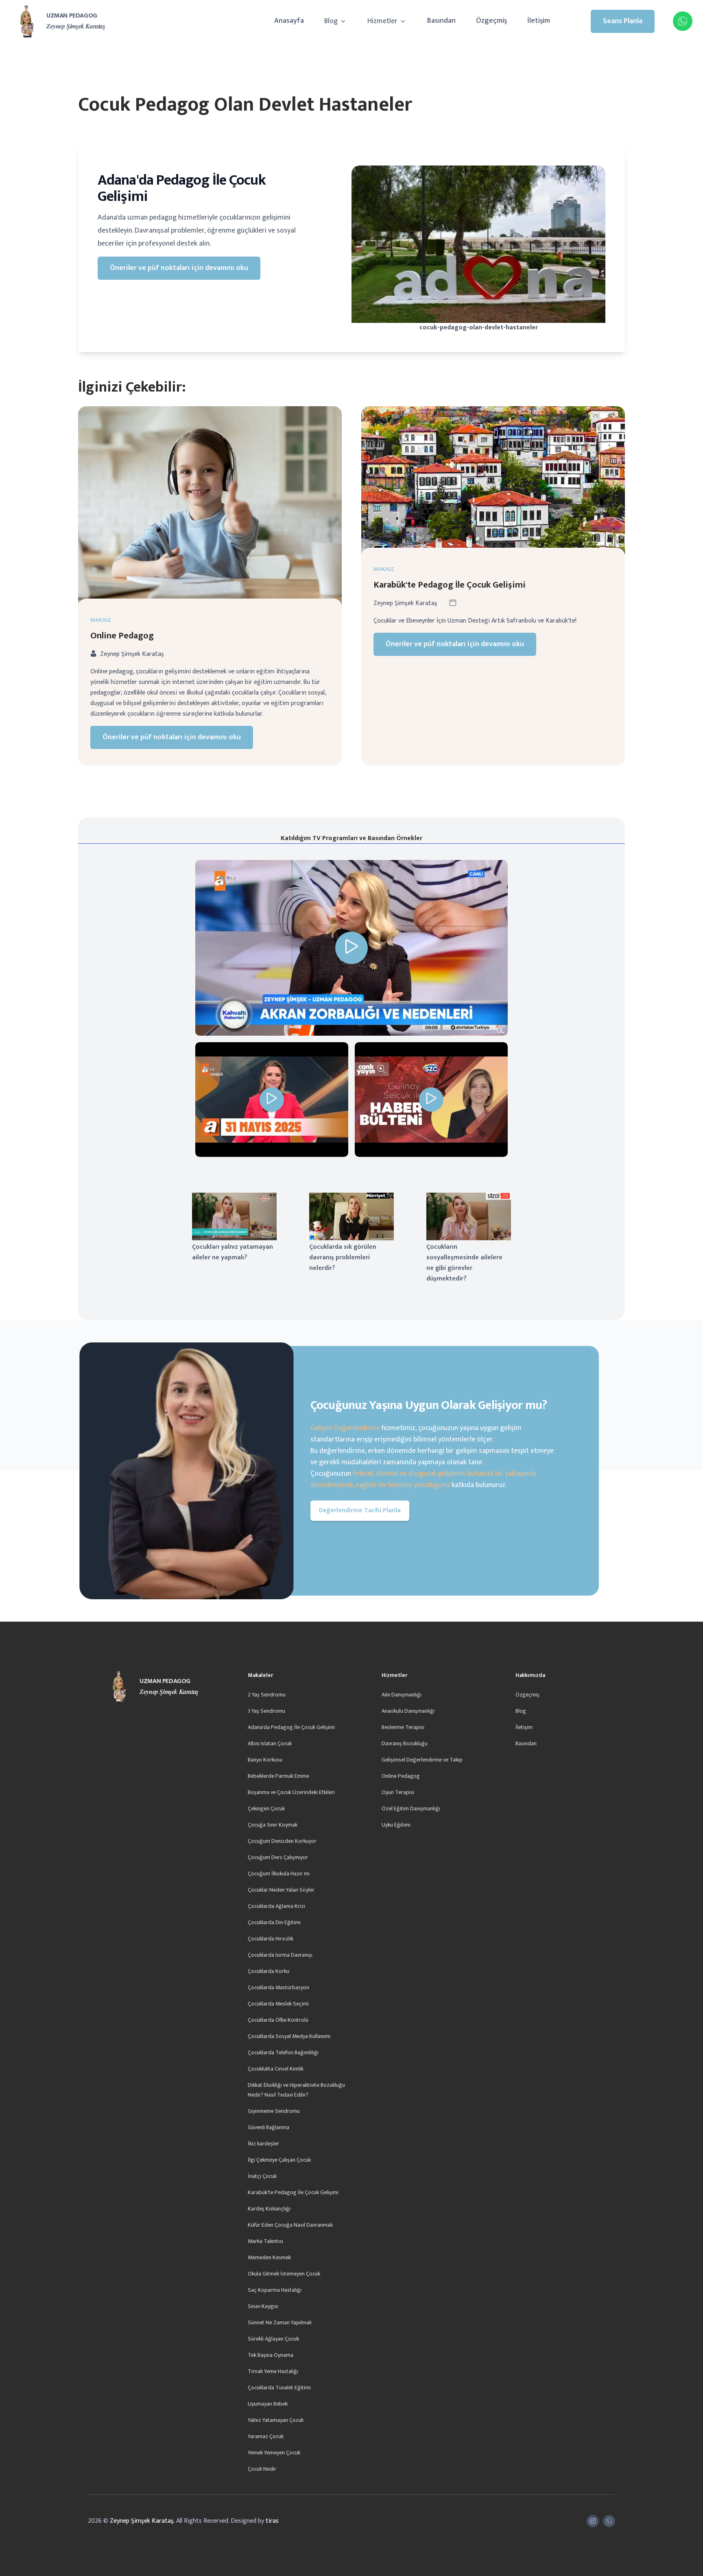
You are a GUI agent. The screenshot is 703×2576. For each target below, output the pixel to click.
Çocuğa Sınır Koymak (273, 1825)
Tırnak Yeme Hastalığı (273, 2371)
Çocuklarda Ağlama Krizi (276, 1906)
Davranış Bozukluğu (405, 1743)
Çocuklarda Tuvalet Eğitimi (279, 2388)
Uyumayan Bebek (268, 2404)
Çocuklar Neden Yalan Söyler (281, 1890)
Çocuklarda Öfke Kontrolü (278, 2020)
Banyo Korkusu (265, 1760)
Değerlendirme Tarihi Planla (360, 1510)
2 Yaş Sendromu (267, 1695)
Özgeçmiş (491, 21)
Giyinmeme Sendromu (274, 2111)
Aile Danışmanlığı (402, 1695)
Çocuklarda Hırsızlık (271, 1939)
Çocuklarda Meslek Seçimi (278, 2004)
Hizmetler (383, 21)
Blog (332, 21)
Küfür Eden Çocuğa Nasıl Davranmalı (290, 2225)
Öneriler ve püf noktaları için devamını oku (179, 268)
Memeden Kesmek (269, 2257)
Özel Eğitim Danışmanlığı (411, 1808)
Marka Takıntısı (265, 2241)
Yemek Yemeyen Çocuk (274, 2453)
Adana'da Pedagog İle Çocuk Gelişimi (291, 1727)
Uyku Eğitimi (396, 1825)
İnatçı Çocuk (262, 2176)
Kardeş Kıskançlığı (269, 2209)
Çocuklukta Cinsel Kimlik (276, 2069)
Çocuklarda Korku (269, 1971)
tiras (272, 2521)
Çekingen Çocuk (266, 1808)
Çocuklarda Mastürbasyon (278, 1987)
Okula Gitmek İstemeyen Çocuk (284, 2274)
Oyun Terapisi (398, 1792)
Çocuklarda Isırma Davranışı (280, 1955)
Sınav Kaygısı (263, 2306)
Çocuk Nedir (262, 2469)
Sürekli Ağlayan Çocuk (273, 2339)
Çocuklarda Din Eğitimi (274, 1922)
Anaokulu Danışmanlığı (408, 1711)
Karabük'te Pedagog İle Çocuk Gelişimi (450, 585)
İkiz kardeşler (263, 2144)
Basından (441, 21)
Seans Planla (623, 21)
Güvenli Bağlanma (269, 2127)
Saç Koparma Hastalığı (275, 2290)
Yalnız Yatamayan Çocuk (276, 2420)
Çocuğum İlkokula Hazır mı (279, 1874)
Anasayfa (289, 21)
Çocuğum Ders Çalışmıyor (278, 1857)
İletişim (539, 21)
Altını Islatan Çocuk (270, 1743)
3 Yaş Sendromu (266, 1711)
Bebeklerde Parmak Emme (278, 1776)
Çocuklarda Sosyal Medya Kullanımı (289, 2036)
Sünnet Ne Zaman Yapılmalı (280, 2322)
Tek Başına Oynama (271, 2355)
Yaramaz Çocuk (266, 2436)
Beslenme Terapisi (403, 1727)
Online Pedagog (122, 636)
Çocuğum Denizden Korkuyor (282, 1841)
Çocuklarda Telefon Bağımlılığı (283, 2052)
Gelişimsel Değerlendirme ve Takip (422, 1760)
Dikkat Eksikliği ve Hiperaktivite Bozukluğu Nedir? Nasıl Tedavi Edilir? (296, 2090)
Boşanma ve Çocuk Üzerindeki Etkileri (291, 1792)
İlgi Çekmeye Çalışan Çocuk (279, 2160)
